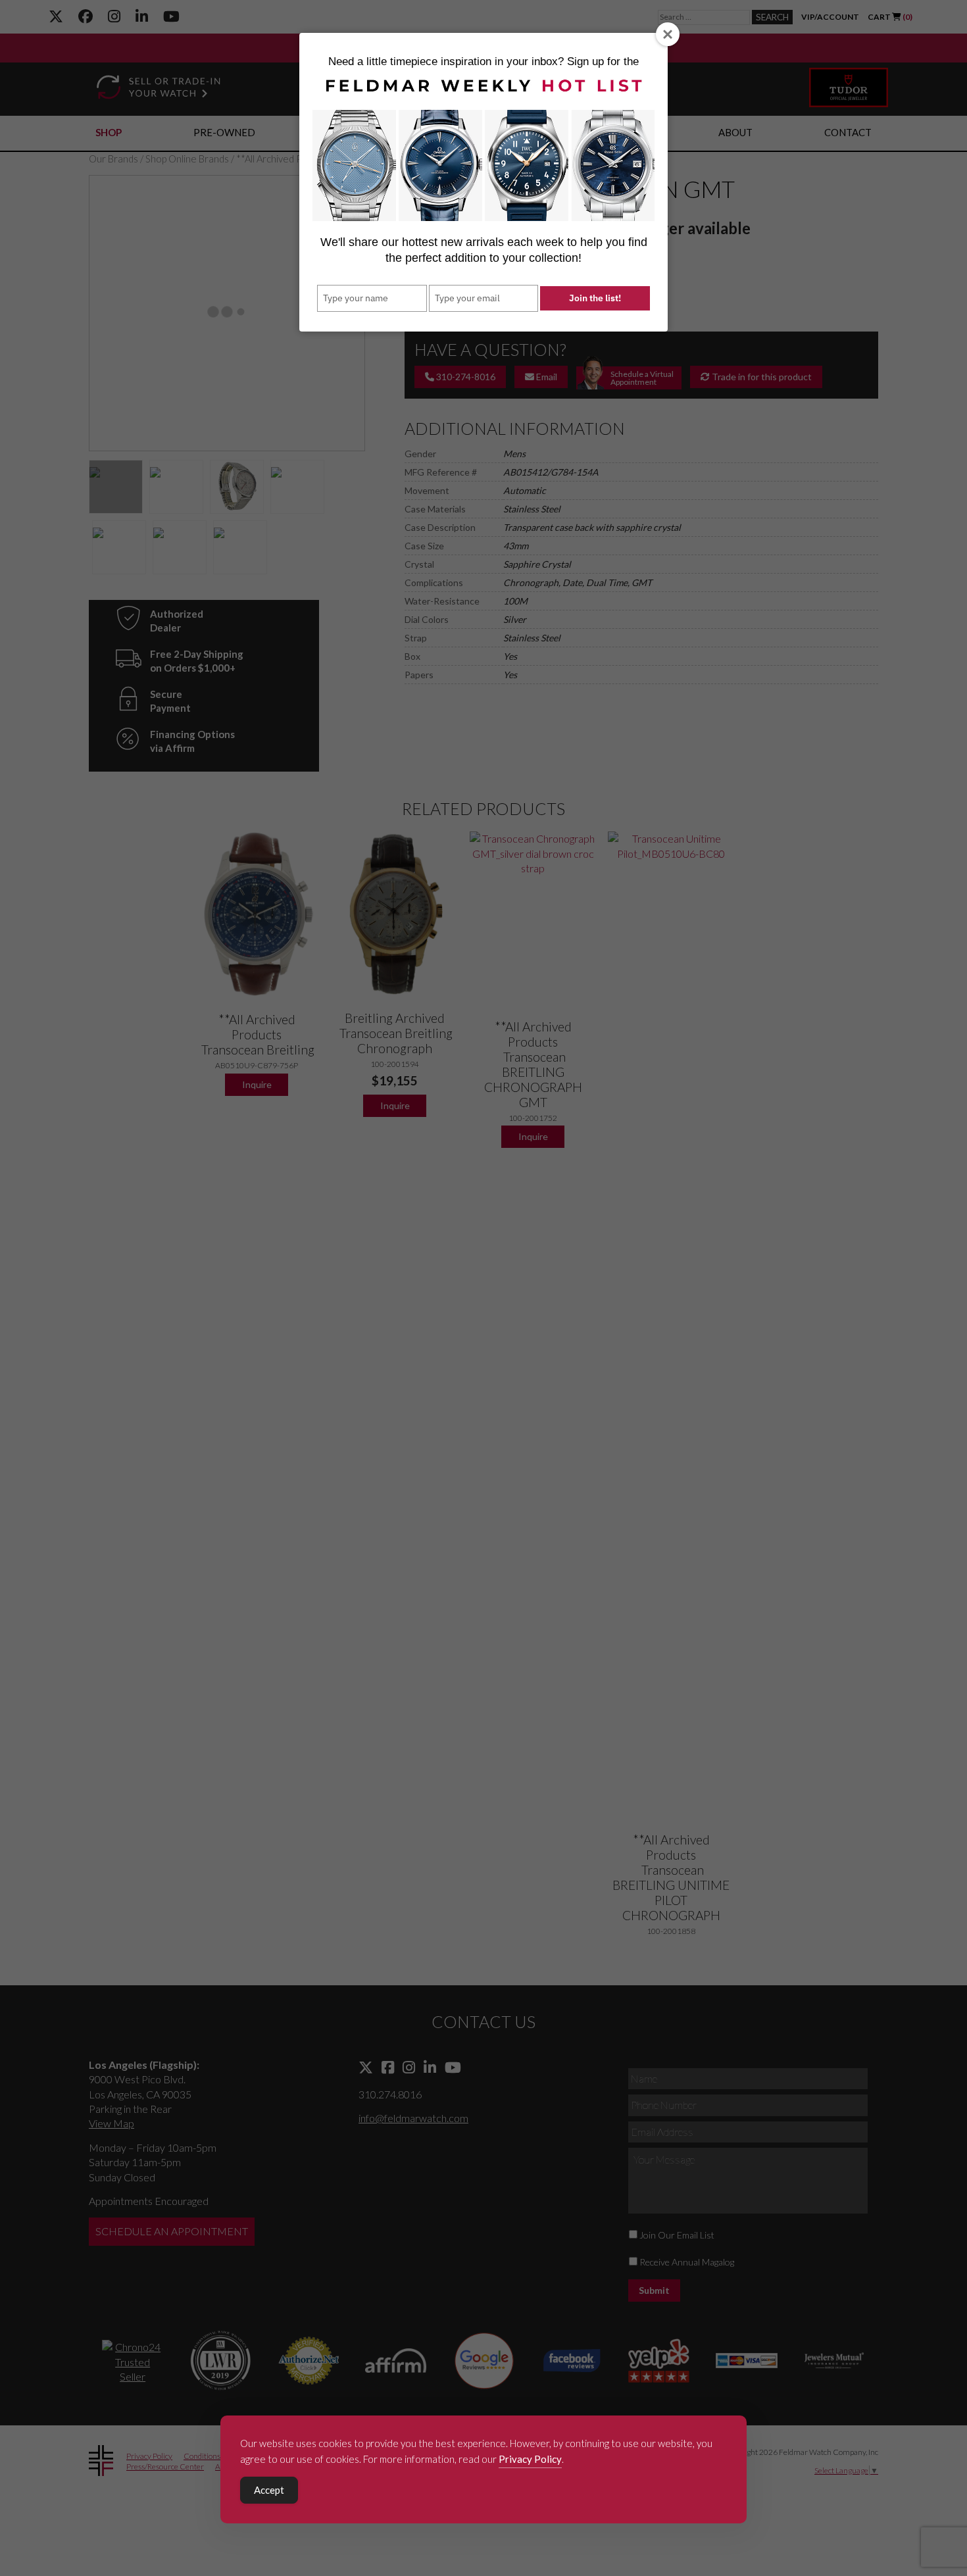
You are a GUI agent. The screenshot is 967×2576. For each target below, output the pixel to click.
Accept (269, 2490)
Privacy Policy (530, 2459)
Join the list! (595, 298)
